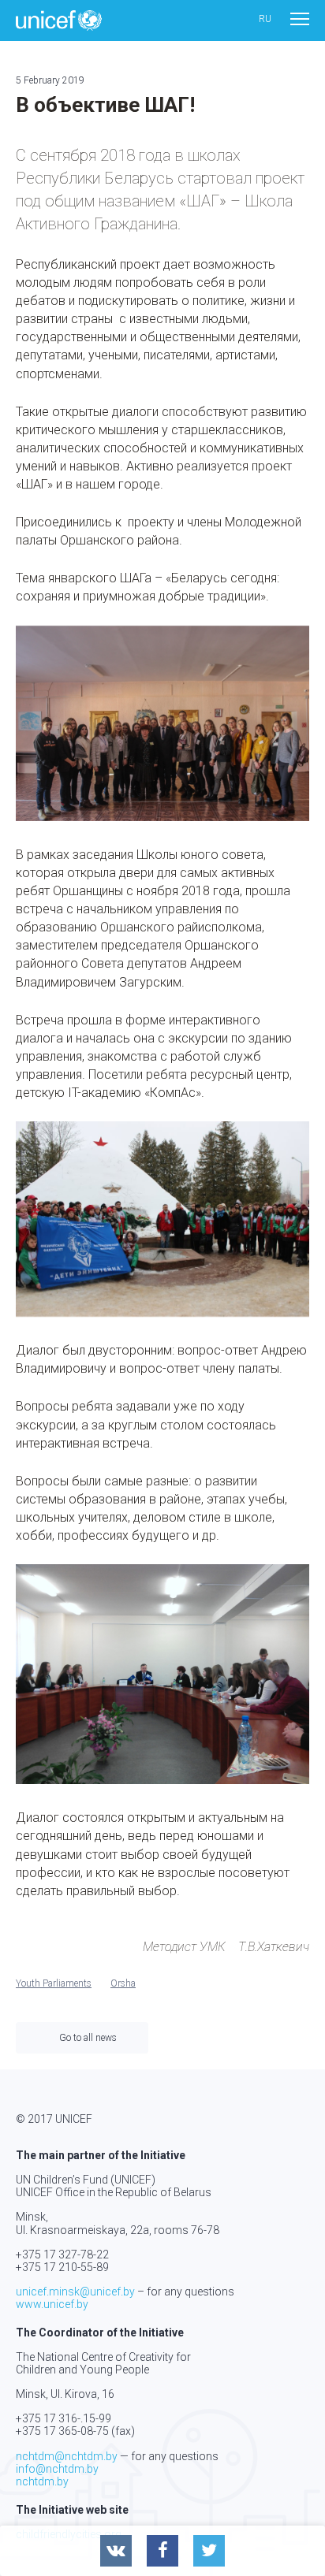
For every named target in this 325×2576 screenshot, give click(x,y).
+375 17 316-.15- (57, 2418)
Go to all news (88, 2038)
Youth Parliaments (54, 1983)
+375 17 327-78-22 (62, 2254)
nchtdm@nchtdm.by (67, 2456)
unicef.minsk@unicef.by (75, 2292)
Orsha (123, 1983)
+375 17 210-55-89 (62, 2267)
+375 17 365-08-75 (62, 2431)
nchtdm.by (42, 2481)
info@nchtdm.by (57, 2469)
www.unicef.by (52, 2304)
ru (265, 19)
